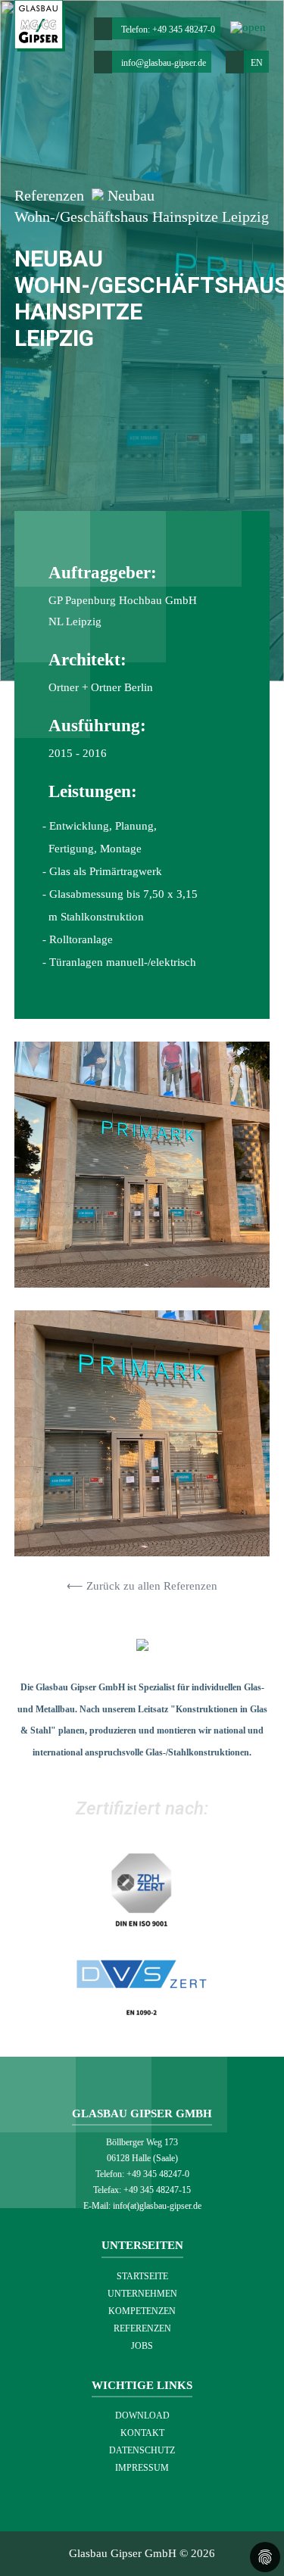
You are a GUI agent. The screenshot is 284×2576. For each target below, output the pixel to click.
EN (253, 63)
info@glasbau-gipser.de (164, 63)
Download (142, 2416)
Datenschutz (142, 2450)
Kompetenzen (142, 2311)
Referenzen (51, 196)
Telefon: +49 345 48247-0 (168, 30)
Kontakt (142, 2433)
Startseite (142, 2276)
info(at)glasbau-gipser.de (157, 2206)
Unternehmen (142, 2294)
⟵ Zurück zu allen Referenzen (142, 1586)
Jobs (142, 2346)
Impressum (142, 2468)
